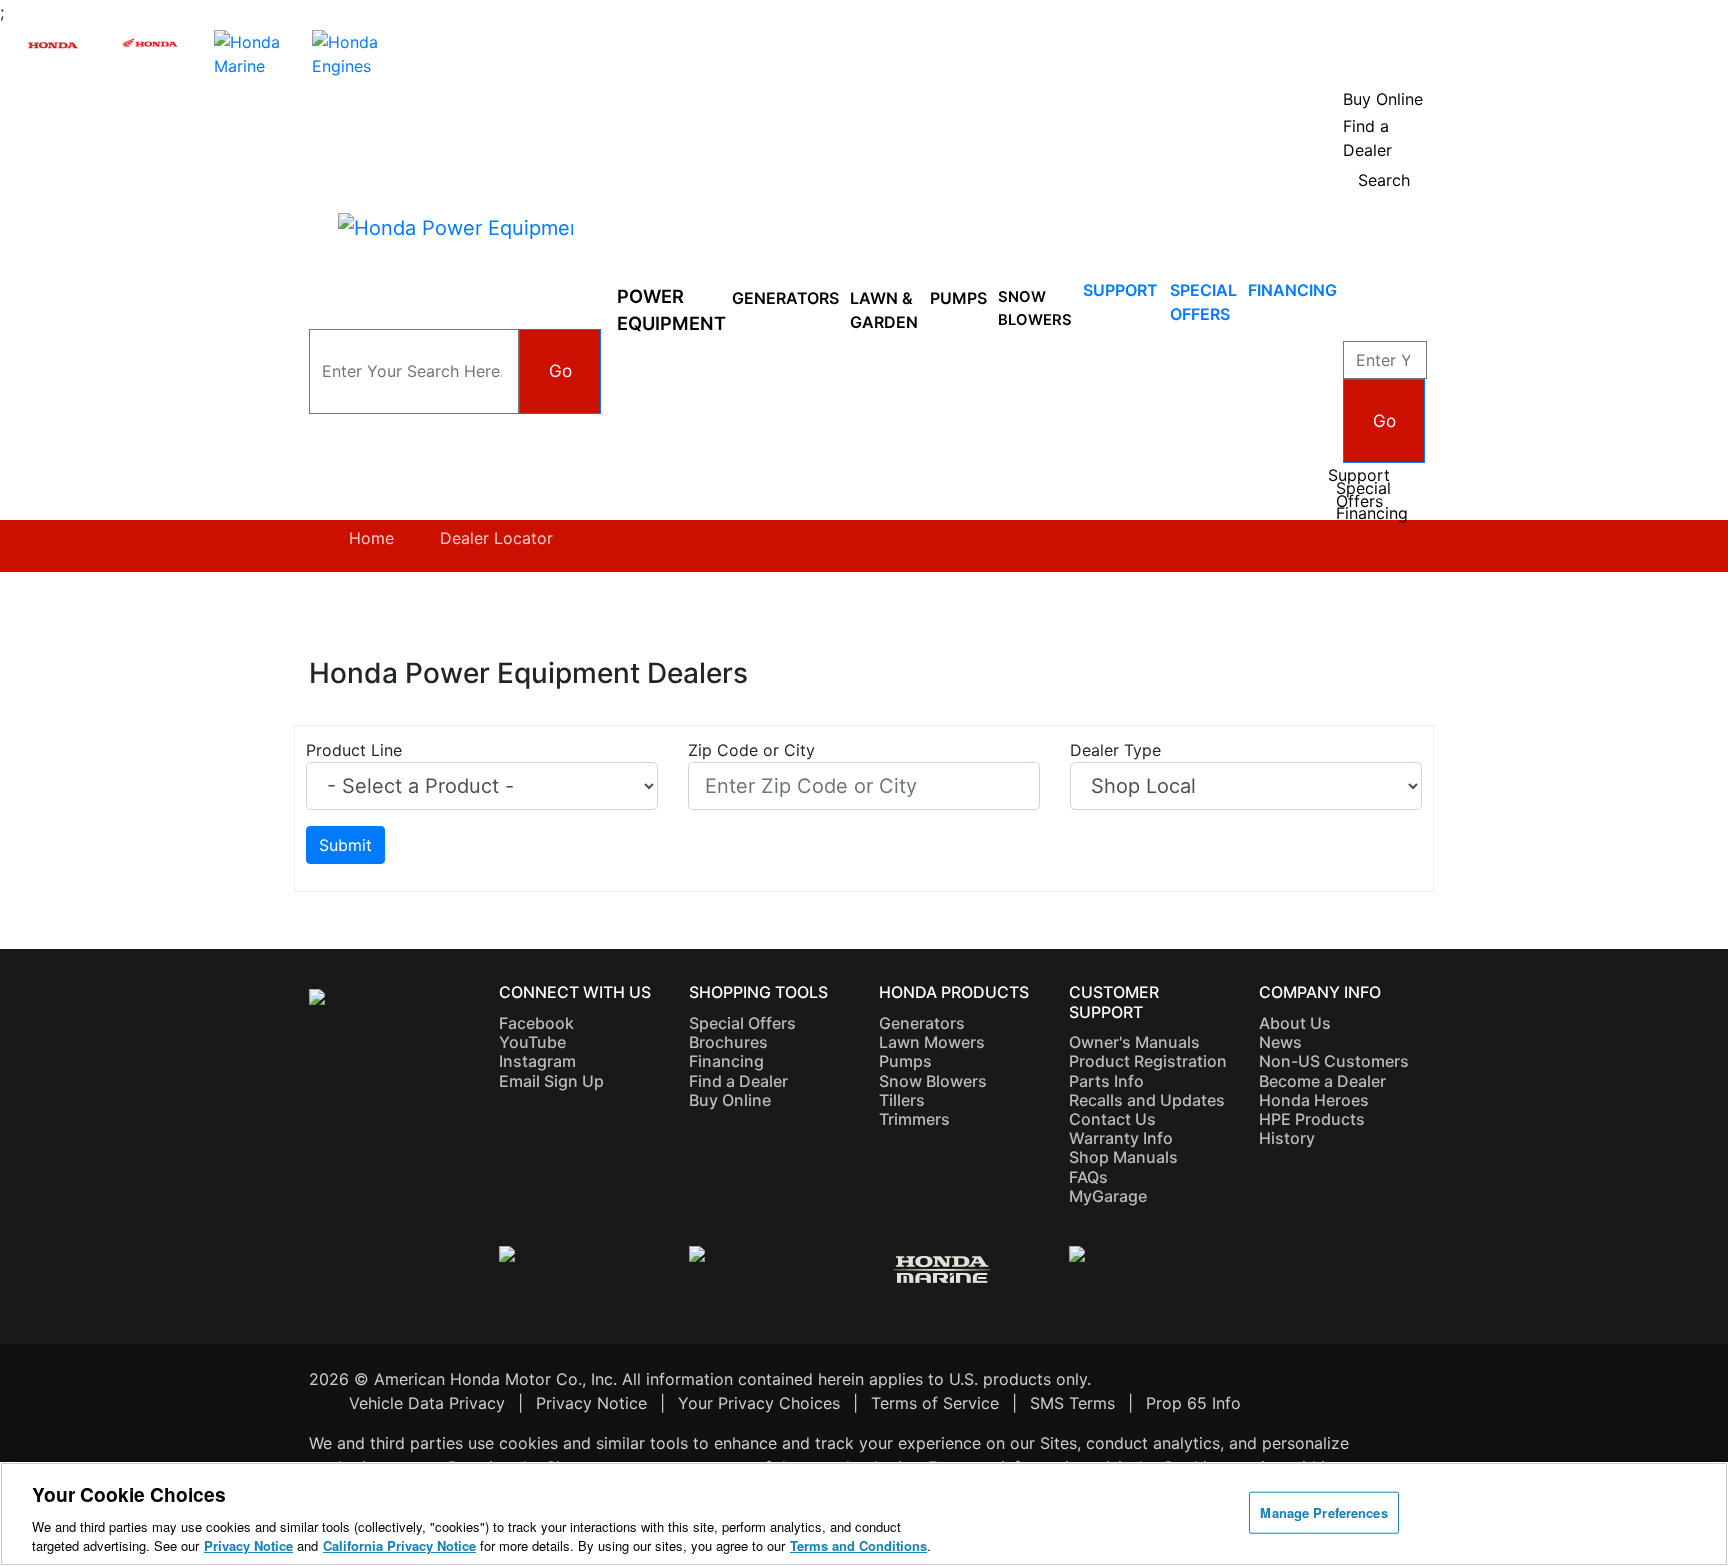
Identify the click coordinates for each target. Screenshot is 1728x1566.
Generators (785, 298)
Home (371, 538)
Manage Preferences (1323, 1512)
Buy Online (730, 1100)
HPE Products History (1312, 1128)
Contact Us (1112, 1119)
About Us (1295, 1023)
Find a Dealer (738, 1081)
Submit (345, 845)
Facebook (536, 1023)
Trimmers (914, 1119)
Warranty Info (1121, 1138)
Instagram (537, 1061)
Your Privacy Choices (759, 1403)
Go (560, 370)
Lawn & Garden (884, 310)
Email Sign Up (551, 1081)
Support (1120, 290)
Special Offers (1363, 495)
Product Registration (1148, 1061)
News (1280, 1042)
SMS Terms (1072, 1403)
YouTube (532, 1042)
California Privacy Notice (399, 1545)
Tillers (902, 1100)
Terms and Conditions (858, 1545)
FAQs (1088, 1177)
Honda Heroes (1314, 1100)
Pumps (958, 298)
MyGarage (1108, 1196)
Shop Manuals (1123, 1157)
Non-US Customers (1334, 1061)
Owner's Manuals (1134, 1042)
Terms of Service (935, 1403)
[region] (864, 1514)
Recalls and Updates (1147, 1100)
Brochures (728, 1042)
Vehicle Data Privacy (427, 1403)
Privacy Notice (591, 1403)
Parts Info (1106, 1081)
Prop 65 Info (1193, 1403)
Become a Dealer (1322, 1081)
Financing (1292, 290)
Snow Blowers (1035, 308)
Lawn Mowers (932, 1042)
